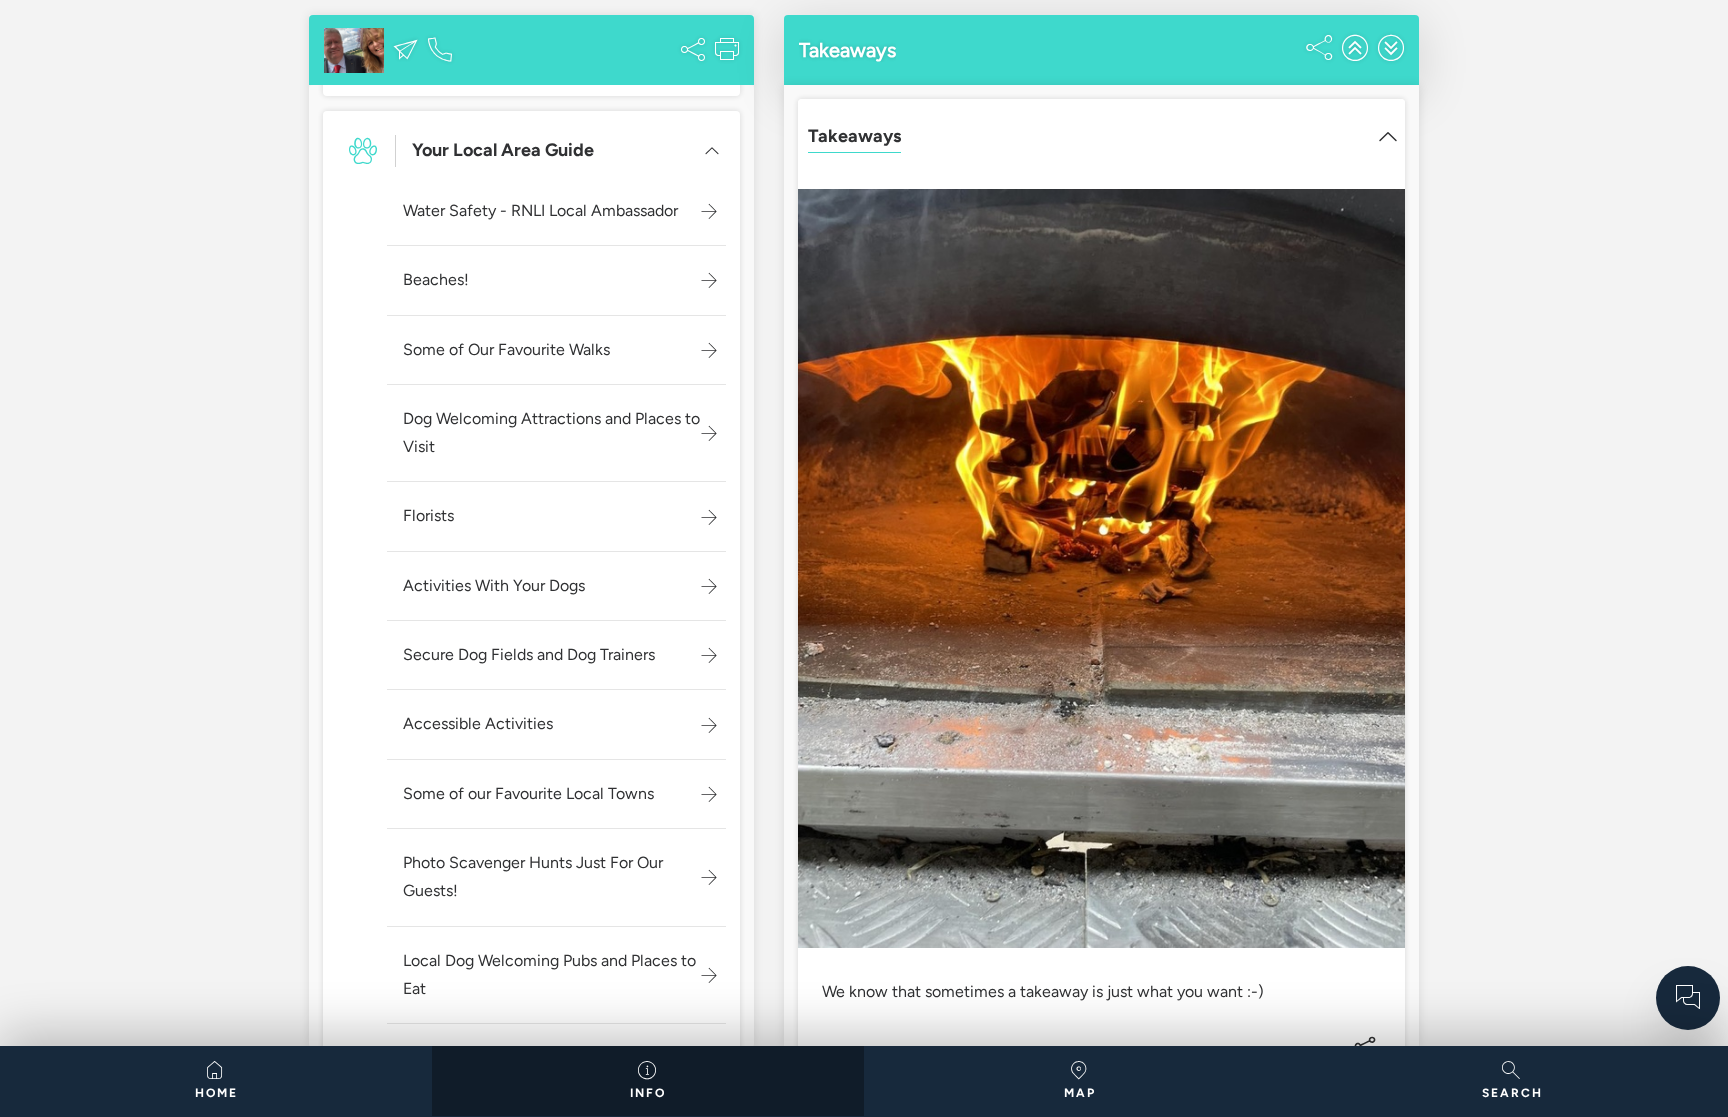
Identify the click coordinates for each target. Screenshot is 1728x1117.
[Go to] (1688, 998)
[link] (216, 1081)
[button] (406, 50)
